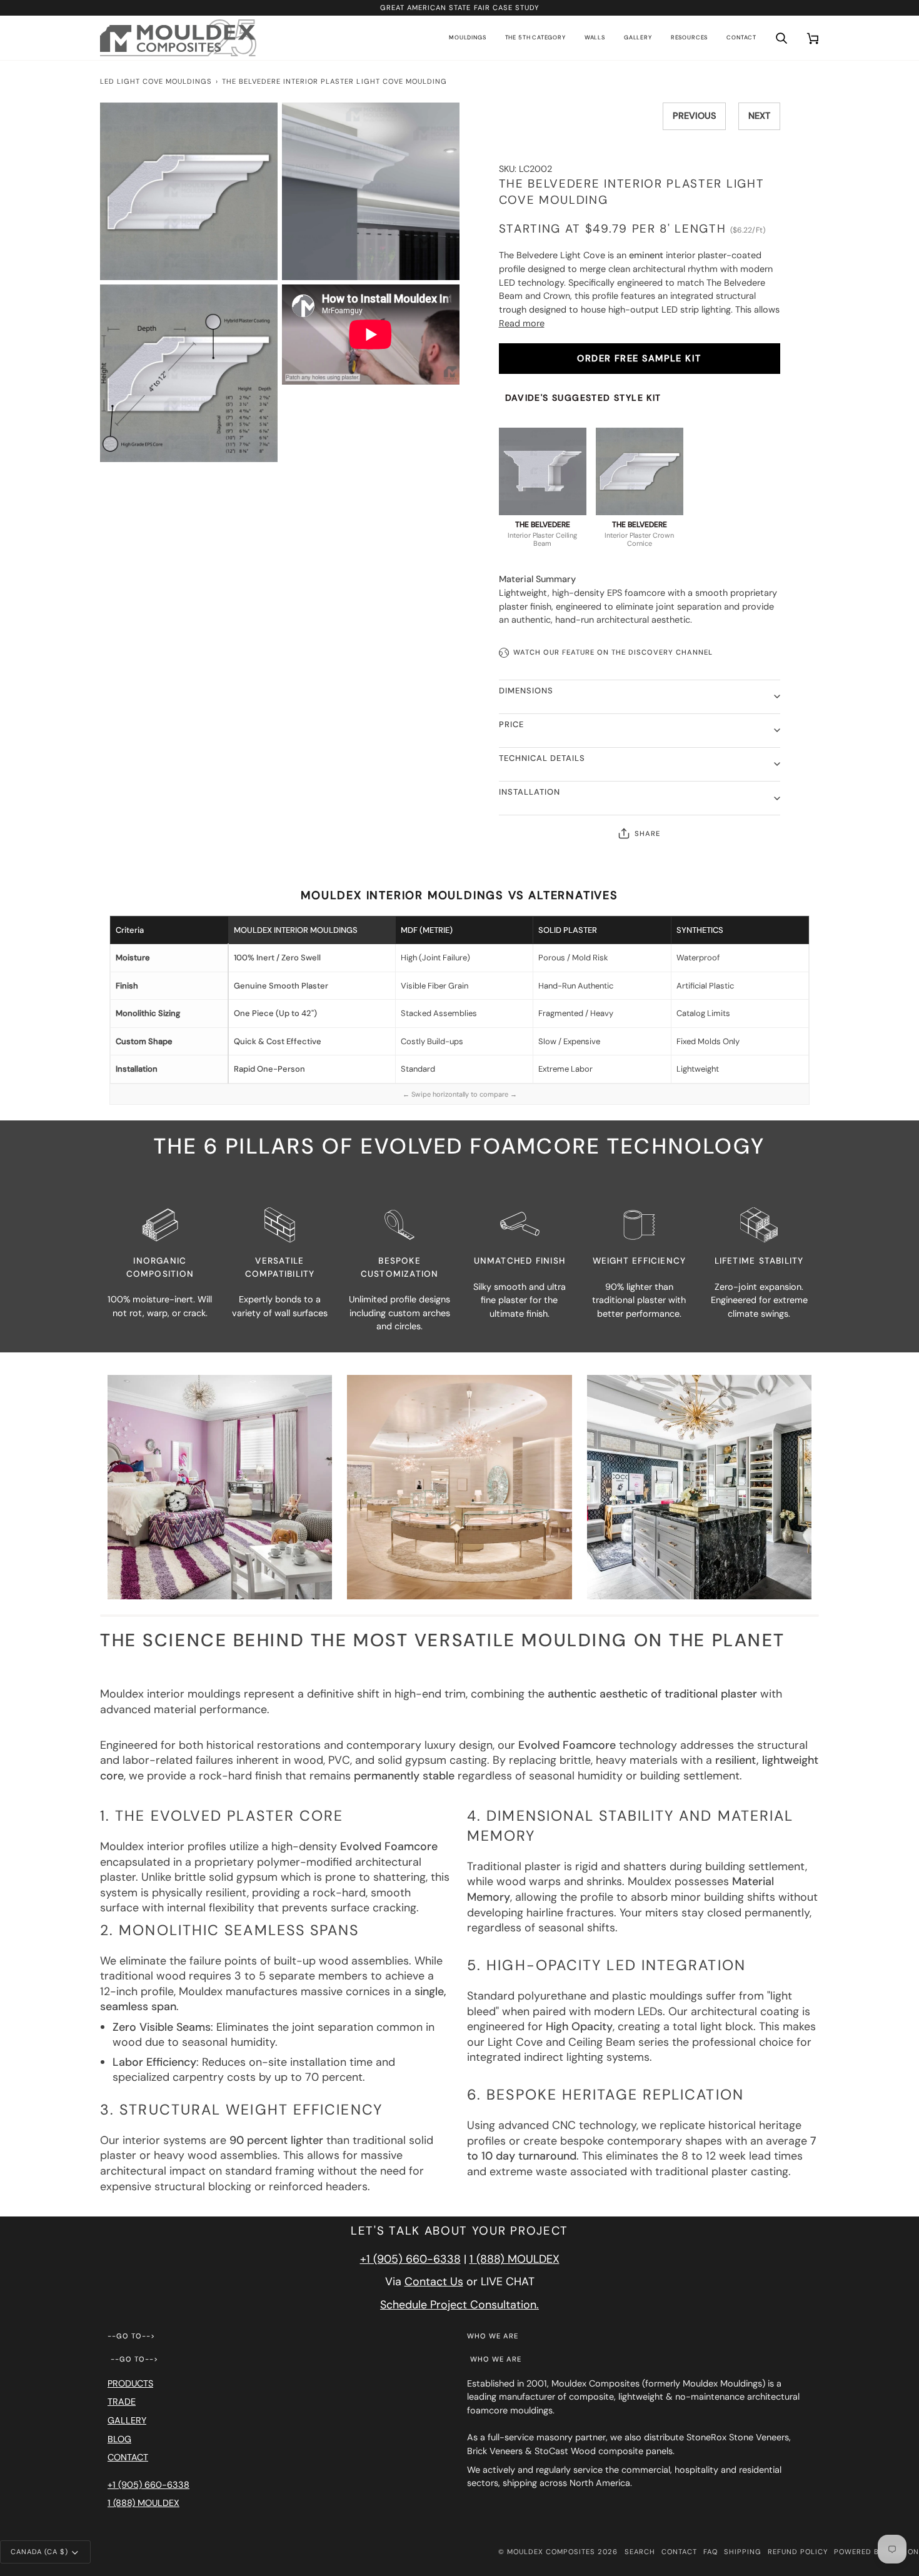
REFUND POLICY (798, 2552)
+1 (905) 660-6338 (410, 2259)
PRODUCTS (130, 2383)
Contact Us (434, 2282)
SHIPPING (743, 2552)
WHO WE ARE (496, 2359)
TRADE (122, 2402)
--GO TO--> (134, 2359)
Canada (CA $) (39, 2552)
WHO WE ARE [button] (493, 2336)
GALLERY (127, 2420)
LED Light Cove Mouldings (156, 81)
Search (640, 2552)
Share (647, 833)
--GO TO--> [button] (131, 2336)
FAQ (711, 2552)
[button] (467, 38)
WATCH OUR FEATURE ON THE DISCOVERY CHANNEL (613, 652)
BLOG (119, 2439)
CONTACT (128, 2457)
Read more (522, 323)
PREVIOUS (694, 116)
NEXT (759, 116)
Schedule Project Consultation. (459, 2305)
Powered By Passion (876, 2552)
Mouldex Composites (551, 2552)
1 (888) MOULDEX (515, 2259)
